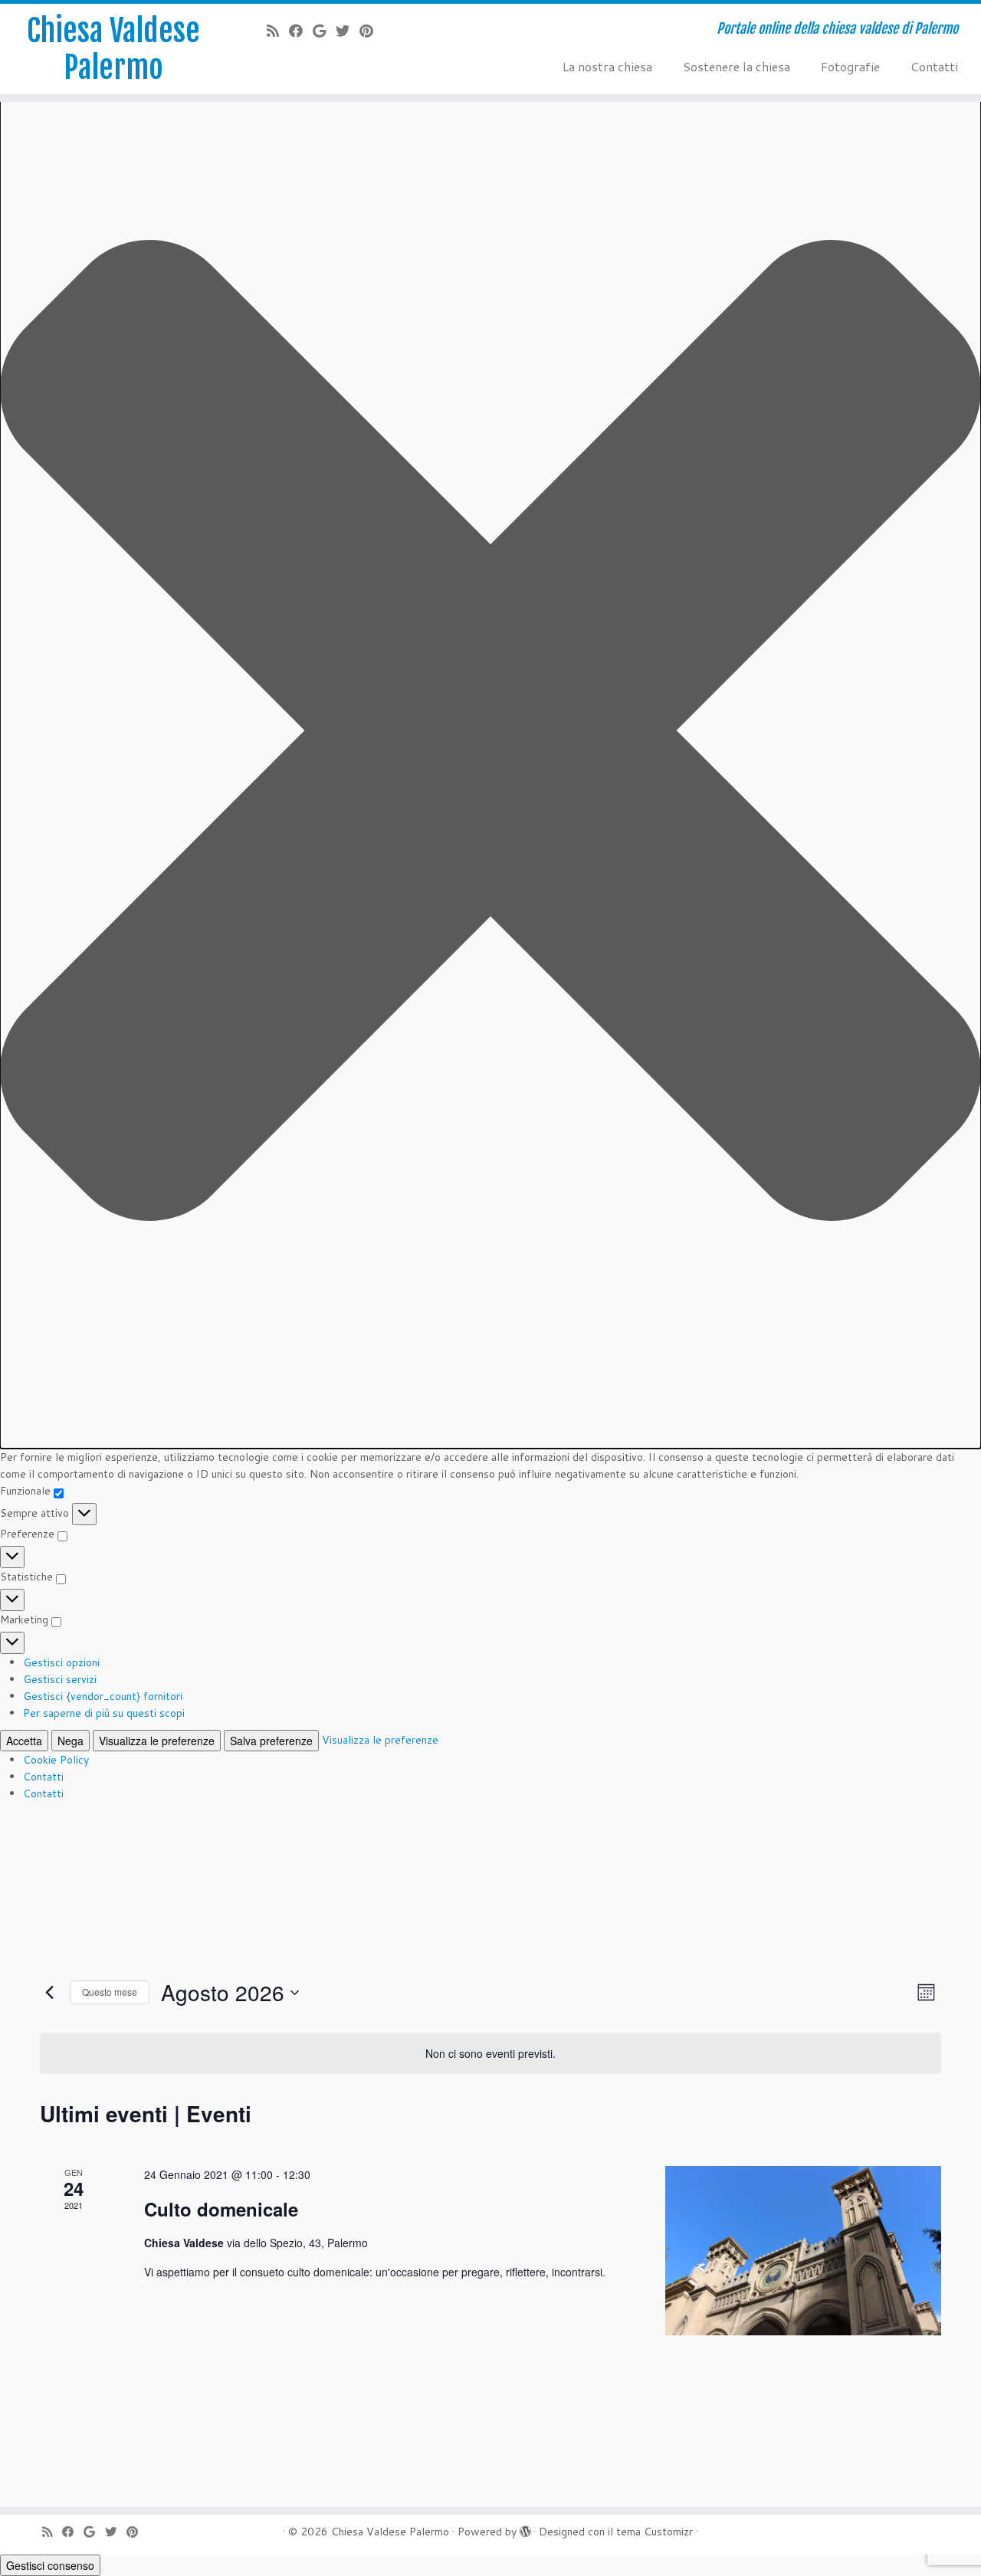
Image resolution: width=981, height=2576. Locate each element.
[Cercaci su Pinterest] (371, 31)
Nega (71, 1741)
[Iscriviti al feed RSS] (278, 31)
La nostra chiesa (607, 66)
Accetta (24, 1741)
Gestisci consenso (50, 2565)
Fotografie (850, 66)
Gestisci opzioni (61, 1662)
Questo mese (110, 1992)
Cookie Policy (56, 1760)
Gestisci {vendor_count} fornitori (103, 1696)
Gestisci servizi (60, 1679)
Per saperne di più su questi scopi (104, 1713)
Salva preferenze (271, 1741)
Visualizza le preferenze (157, 1741)
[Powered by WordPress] (525, 2528)
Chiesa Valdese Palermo (113, 49)
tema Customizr (655, 2532)
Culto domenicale (221, 2209)
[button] (490, 733)
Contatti (43, 1777)
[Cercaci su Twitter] (348, 31)
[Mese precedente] (49, 1993)
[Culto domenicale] (803, 2251)
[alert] (490, 2054)
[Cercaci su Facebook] (301, 31)
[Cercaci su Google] (324, 31)
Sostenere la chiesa (737, 66)
